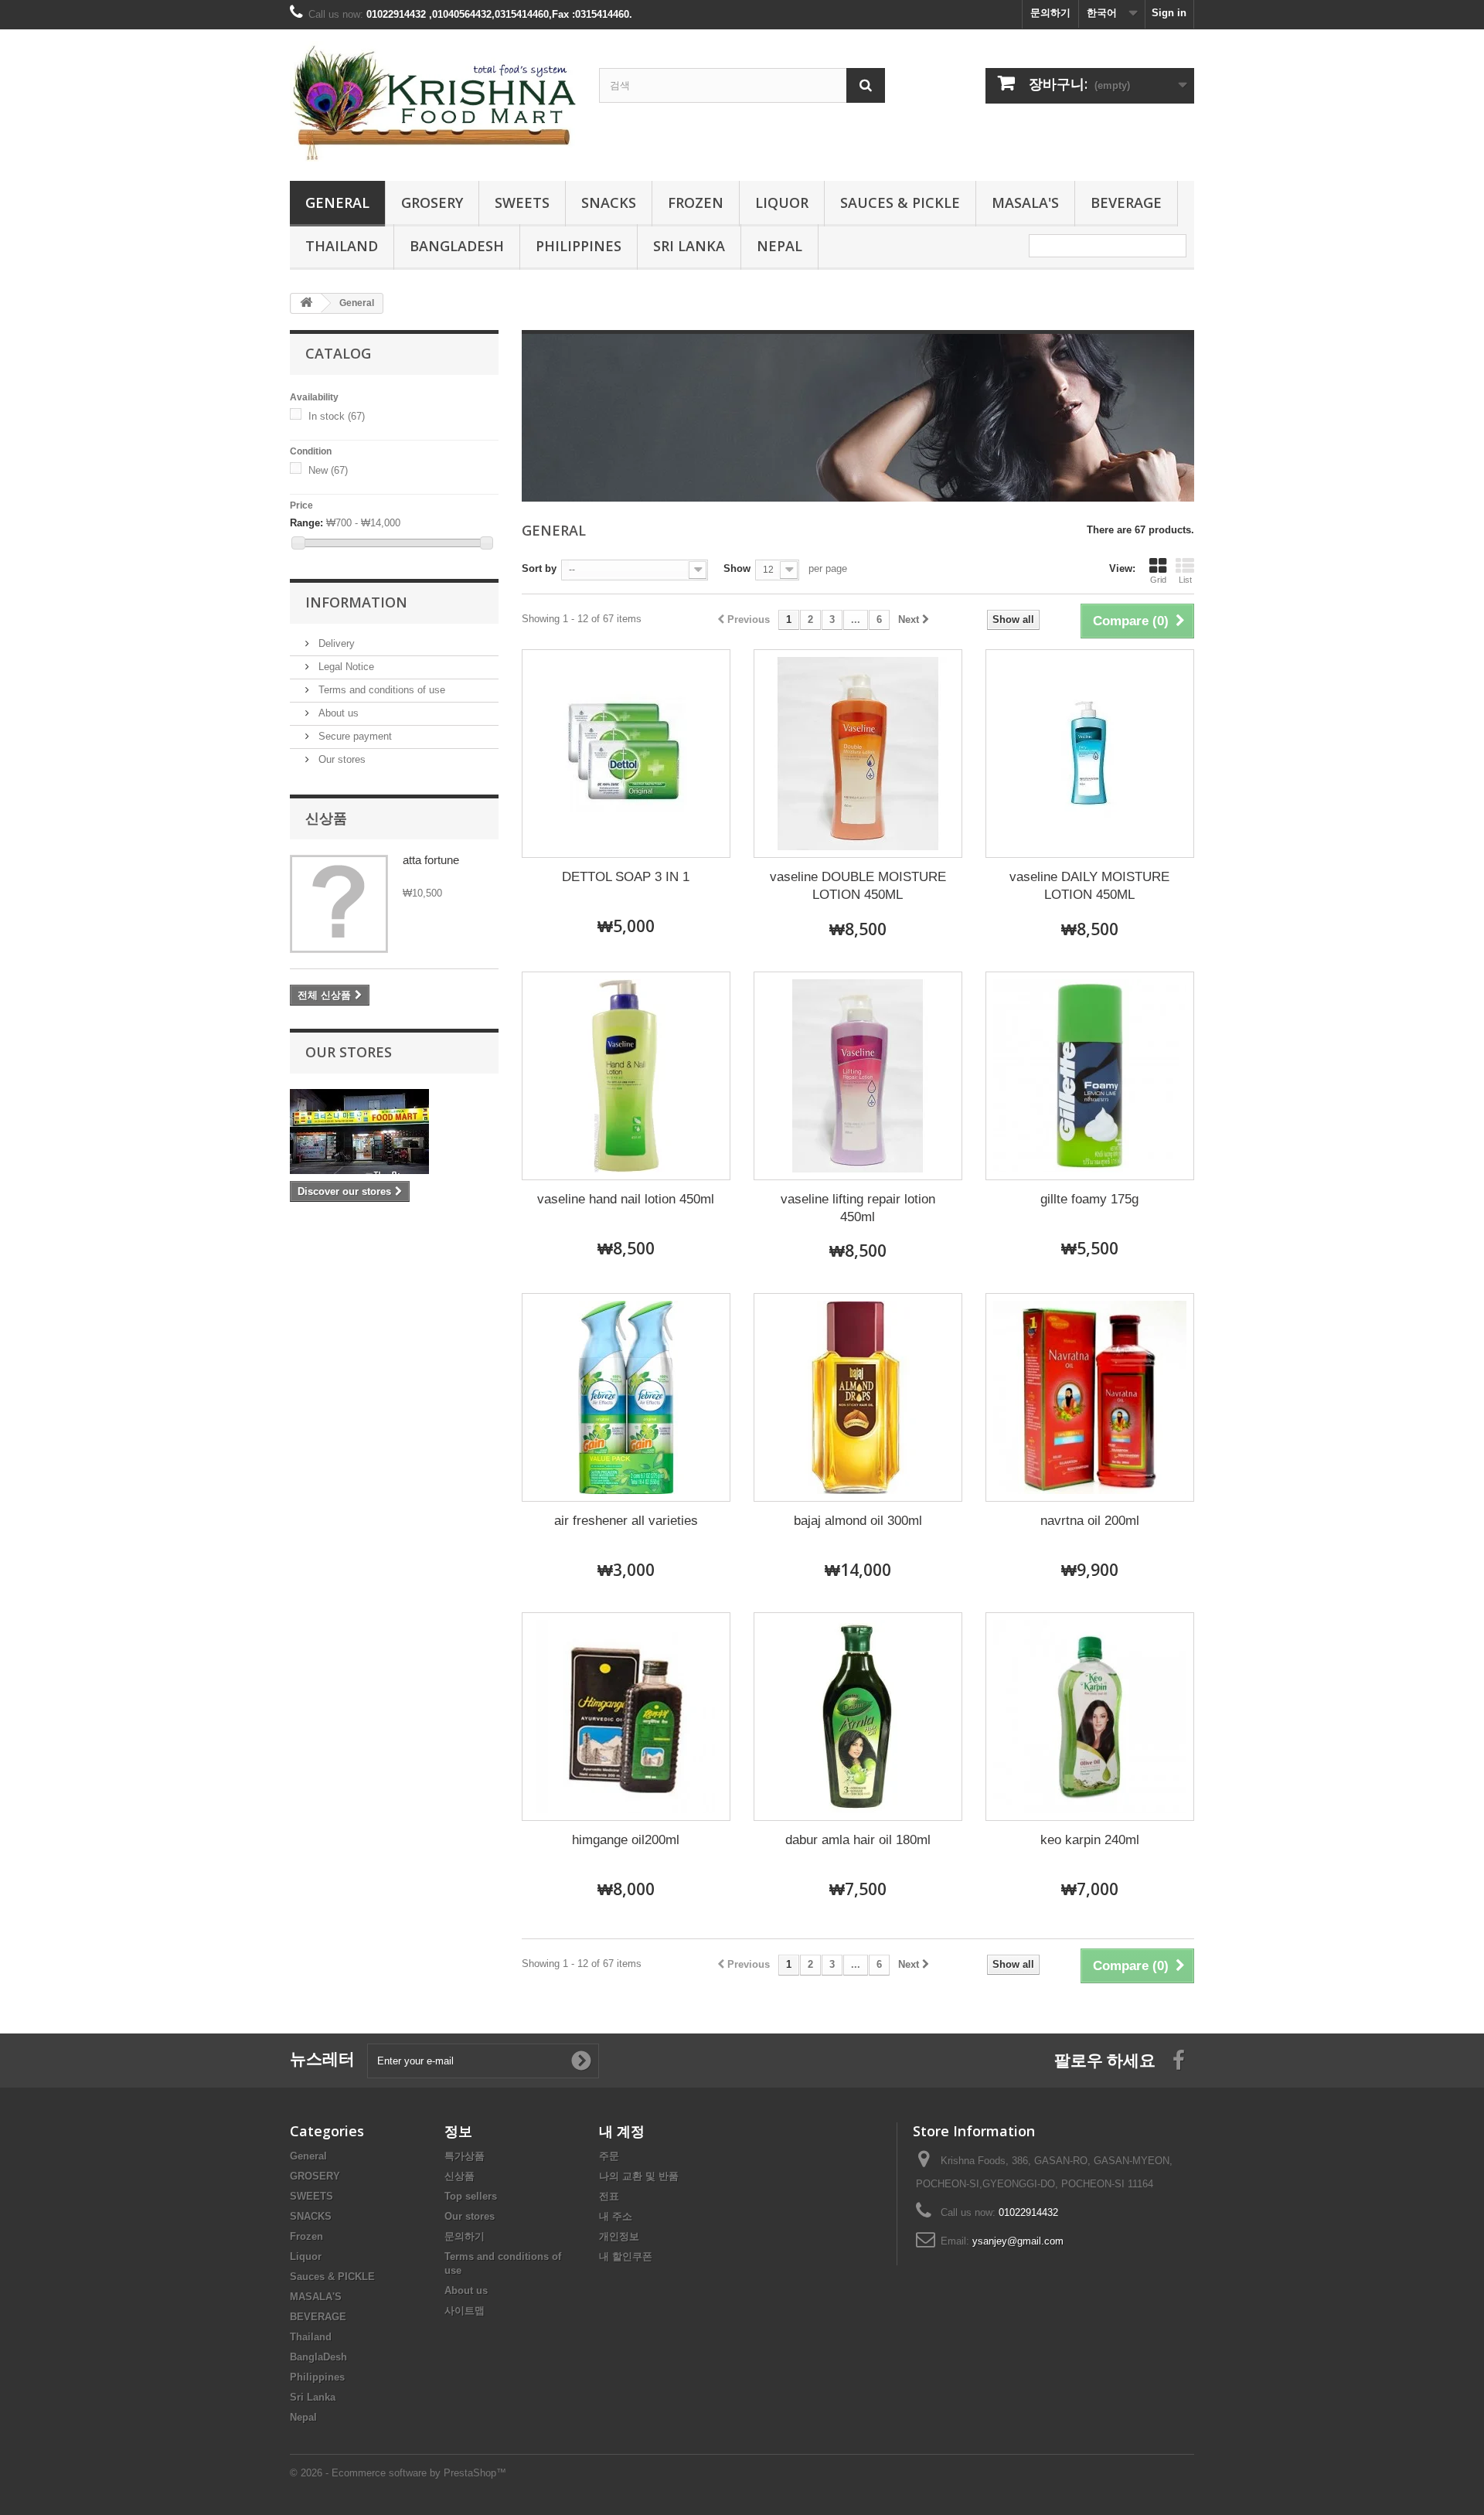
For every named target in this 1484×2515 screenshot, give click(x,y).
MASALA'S (1025, 202)
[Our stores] (394, 1132)
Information (356, 602)
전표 (609, 2196)
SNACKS (609, 202)
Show (737, 568)
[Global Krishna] (433, 101)
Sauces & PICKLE (900, 202)
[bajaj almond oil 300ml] (858, 1397)
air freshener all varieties (626, 1521)
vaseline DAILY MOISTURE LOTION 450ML (1089, 886)
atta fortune (431, 860)
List (1185, 580)
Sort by (539, 568)
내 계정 (622, 2131)
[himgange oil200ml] (626, 1717)
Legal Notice (345, 667)
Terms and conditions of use (380, 690)
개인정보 (619, 2236)
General (337, 202)
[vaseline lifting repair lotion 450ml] (858, 1076)
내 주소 (616, 2216)
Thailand (342, 246)
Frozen (696, 202)
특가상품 (465, 2156)
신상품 (326, 818)
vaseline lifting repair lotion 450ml (858, 1208)
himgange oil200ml (626, 1840)
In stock (337, 416)
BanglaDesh (457, 246)
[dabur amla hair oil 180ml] (858, 1717)
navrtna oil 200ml (1090, 1521)
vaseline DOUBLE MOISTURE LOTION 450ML (858, 886)
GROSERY (432, 202)
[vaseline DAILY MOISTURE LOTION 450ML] (1090, 754)
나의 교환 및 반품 (639, 2176)
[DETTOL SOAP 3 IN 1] (626, 754)
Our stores (340, 759)
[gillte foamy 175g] (1090, 1076)
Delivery (335, 643)
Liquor (782, 202)
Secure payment (354, 736)
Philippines (579, 246)
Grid (1158, 580)
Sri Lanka (689, 246)
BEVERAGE (1126, 202)
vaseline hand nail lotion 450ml (626, 1199)
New (328, 470)
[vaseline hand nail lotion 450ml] (626, 1076)
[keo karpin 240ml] (1090, 1717)
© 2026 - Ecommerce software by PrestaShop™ (398, 2473)
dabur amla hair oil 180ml (858, 1840)
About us (337, 713)
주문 (609, 2156)
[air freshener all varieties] (626, 1397)
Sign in (1169, 13)
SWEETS (522, 202)
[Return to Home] (306, 303)
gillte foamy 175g (1089, 1199)
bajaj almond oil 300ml (858, 1521)
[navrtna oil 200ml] (1090, 1397)
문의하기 (1050, 13)
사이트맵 (465, 2311)
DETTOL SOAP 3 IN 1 (626, 877)
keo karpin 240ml (1090, 1840)
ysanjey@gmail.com (1018, 2241)
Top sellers (471, 2196)
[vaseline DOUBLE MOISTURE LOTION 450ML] (858, 754)
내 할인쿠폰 (626, 2256)
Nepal (779, 246)
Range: (306, 523)
